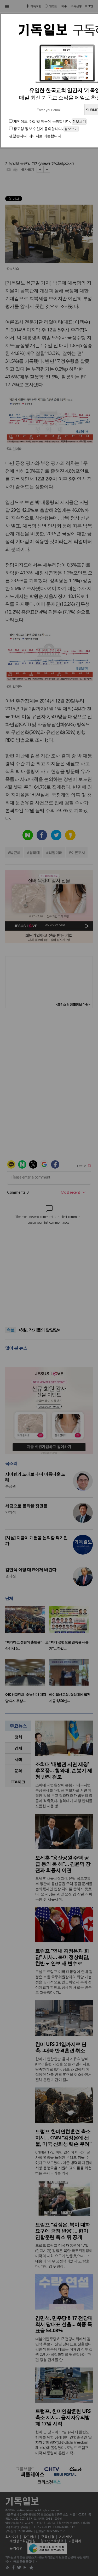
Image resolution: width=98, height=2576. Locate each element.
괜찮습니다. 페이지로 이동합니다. (36, 136)
